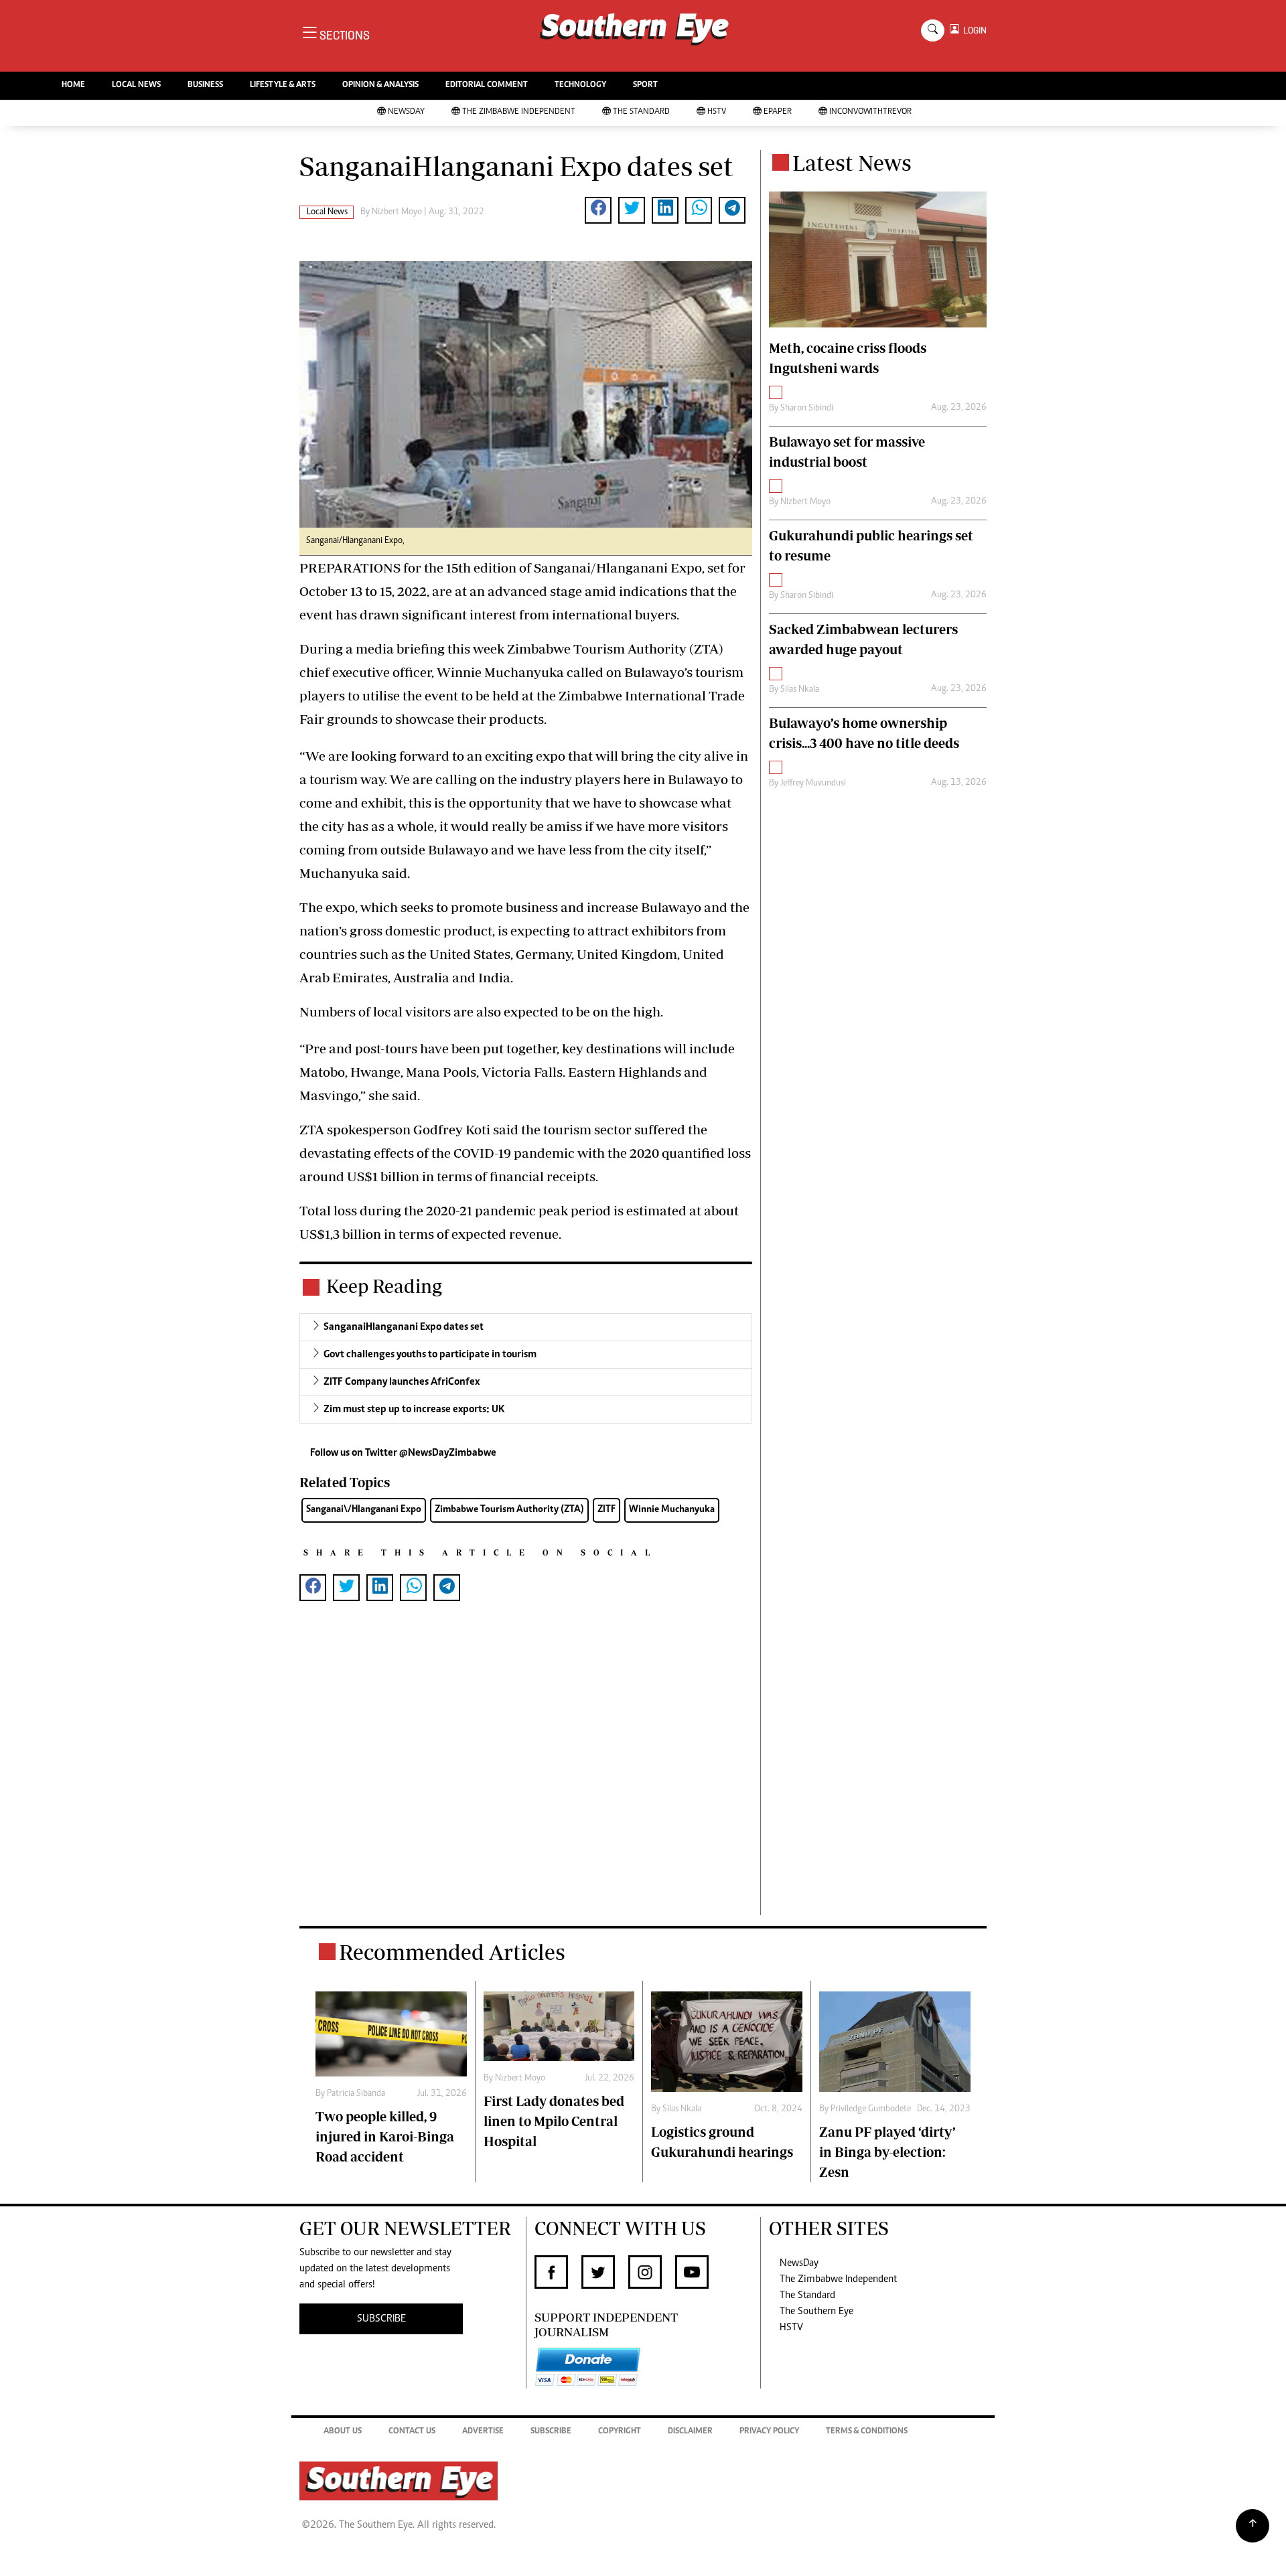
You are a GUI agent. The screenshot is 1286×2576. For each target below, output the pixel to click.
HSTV (717, 112)
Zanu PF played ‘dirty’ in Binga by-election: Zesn (887, 2152)
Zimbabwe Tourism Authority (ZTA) (509, 1510)
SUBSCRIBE (381, 2319)
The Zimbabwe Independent (519, 112)
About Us (343, 2432)
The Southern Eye (816, 2312)
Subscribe (551, 2432)
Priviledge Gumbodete (871, 2109)
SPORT (645, 85)
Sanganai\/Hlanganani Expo (364, 1510)
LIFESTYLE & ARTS (283, 85)
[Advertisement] (526, 1779)
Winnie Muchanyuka (672, 1510)
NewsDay (406, 112)
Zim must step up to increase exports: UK (414, 1410)
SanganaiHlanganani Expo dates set (404, 1327)
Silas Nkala (800, 690)
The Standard (641, 112)
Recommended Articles (452, 1952)
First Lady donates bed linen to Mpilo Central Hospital (554, 2121)
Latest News (852, 163)
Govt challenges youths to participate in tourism (430, 1355)
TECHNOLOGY (580, 85)
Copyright (620, 2432)
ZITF (606, 1510)
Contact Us (412, 2432)
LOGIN (973, 30)
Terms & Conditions (867, 2432)
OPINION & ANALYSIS (380, 85)
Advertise (483, 2432)
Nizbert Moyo (397, 212)
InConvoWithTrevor (870, 112)
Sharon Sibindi (807, 408)
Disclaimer (690, 2432)
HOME (73, 85)
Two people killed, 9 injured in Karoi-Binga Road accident (385, 2136)
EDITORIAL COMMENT (487, 85)
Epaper (778, 112)
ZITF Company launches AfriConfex (402, 1382)
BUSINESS (205, 85)
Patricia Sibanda (356, 2094)
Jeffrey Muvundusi (813, 783)
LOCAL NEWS (136, 85)
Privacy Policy (769, 2432)
